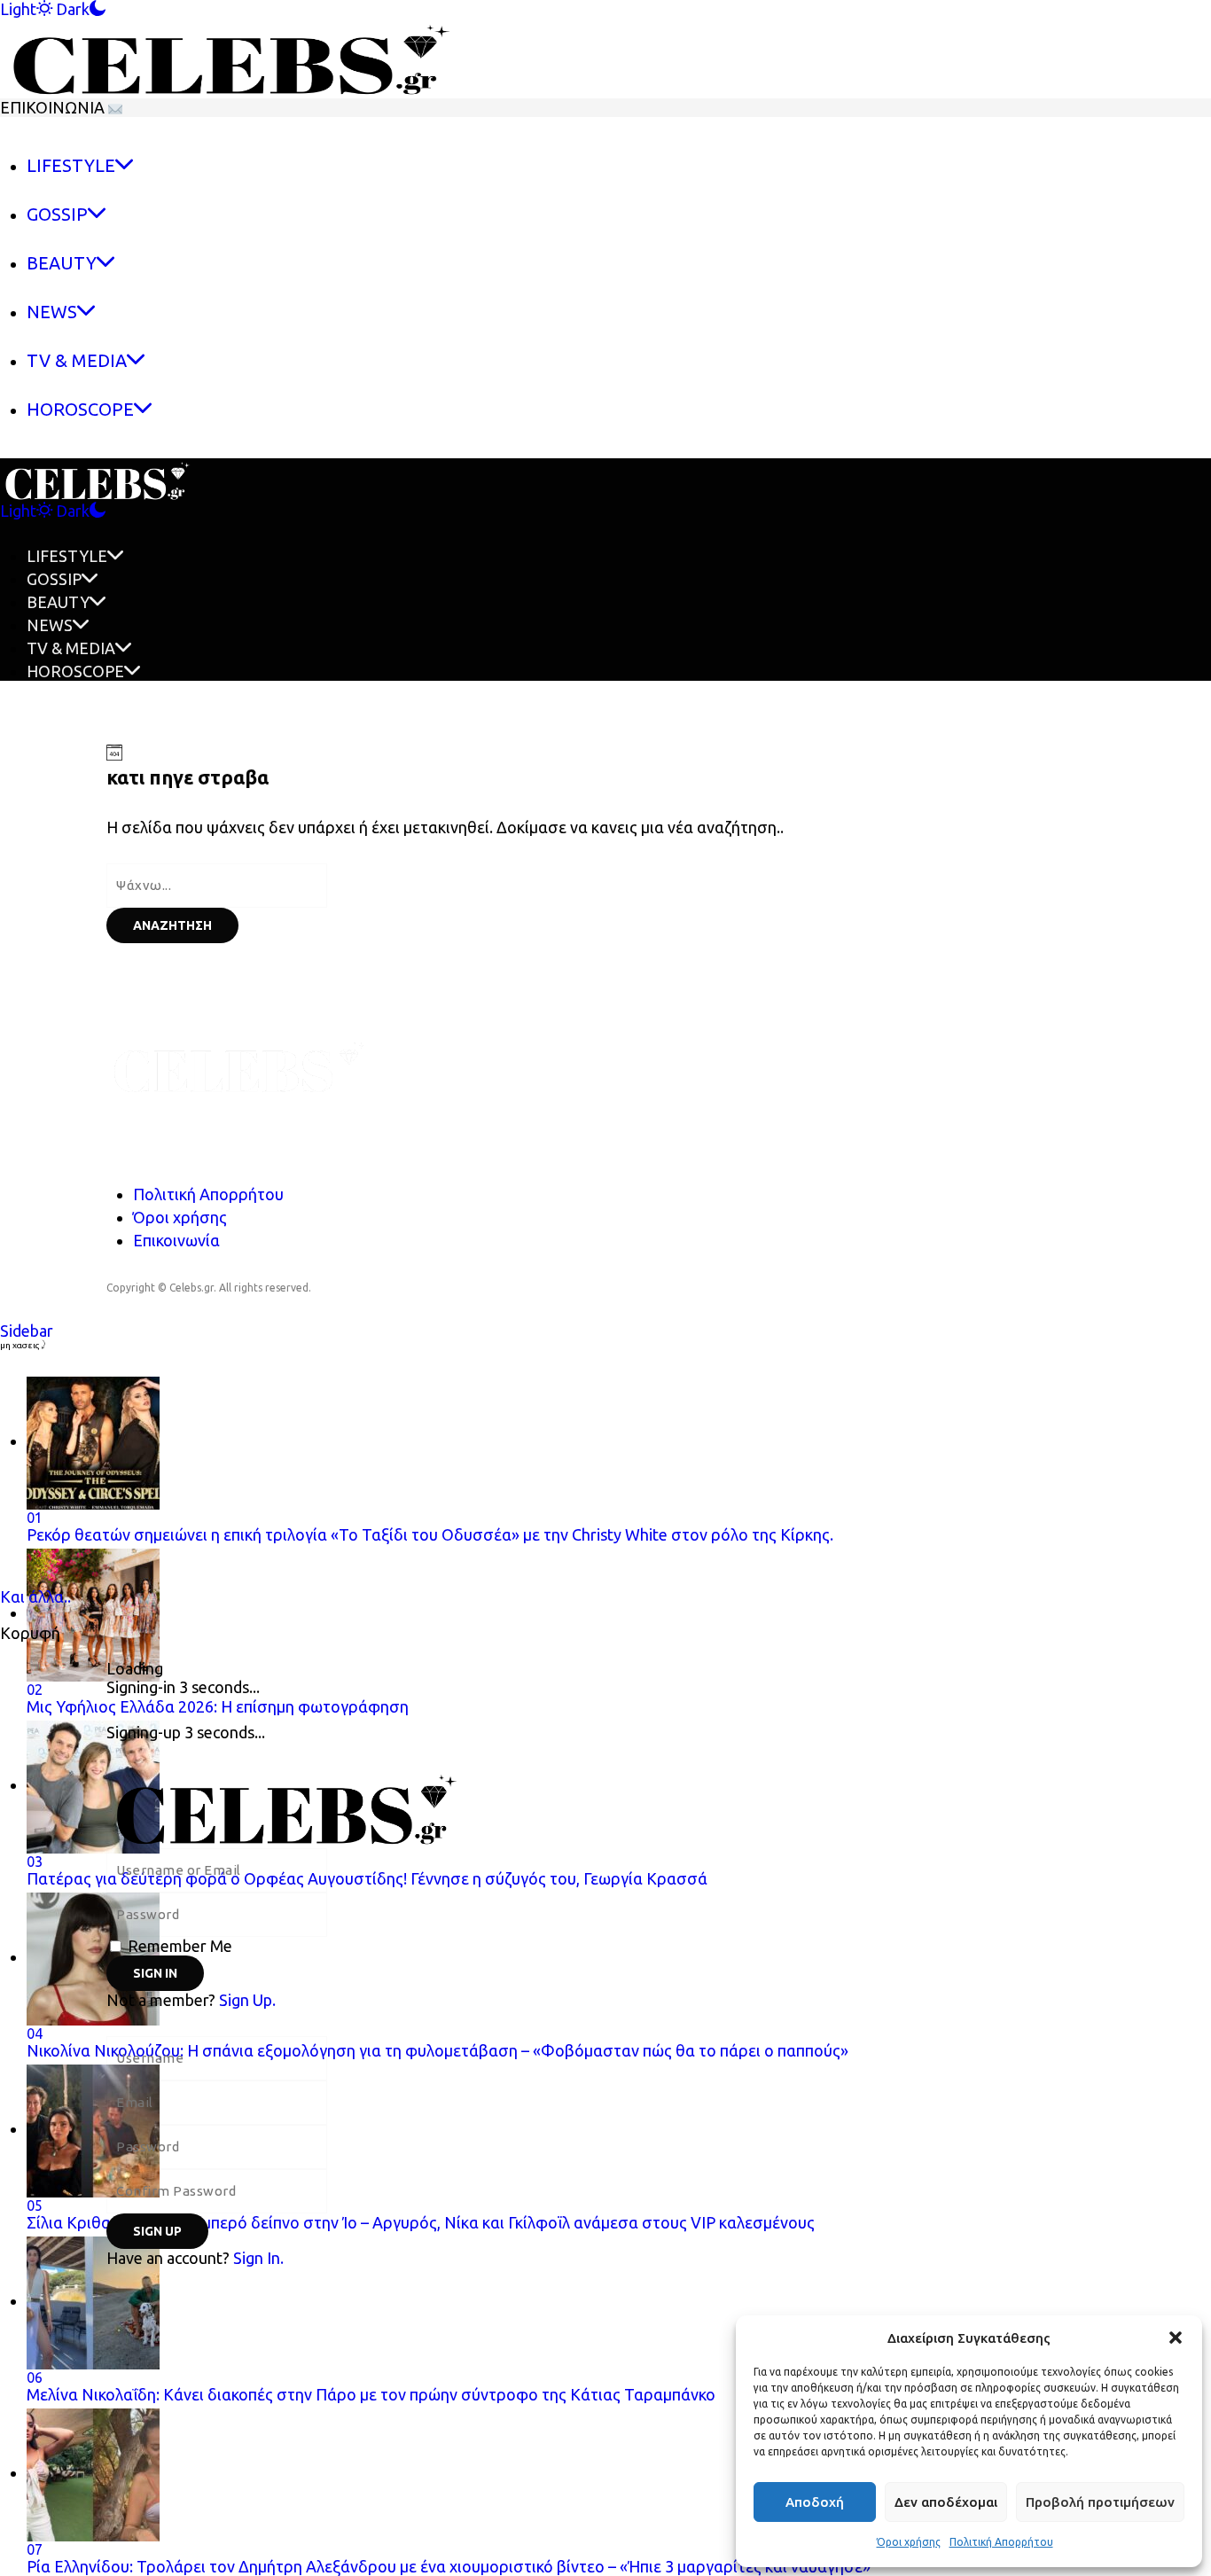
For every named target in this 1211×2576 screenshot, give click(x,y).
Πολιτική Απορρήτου (1001, 2542)
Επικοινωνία (176, 1240)
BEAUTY (58, 602)
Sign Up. (247, 2000)
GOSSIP (54, 579)
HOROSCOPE (75, 671)
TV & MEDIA (71, 648)
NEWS (50, 625)
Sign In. (258, 2258)
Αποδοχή (815, 2502)
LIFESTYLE (67, 556)
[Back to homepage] (465, 1806)
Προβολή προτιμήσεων (1100, 2502)
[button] (1176, 2338)
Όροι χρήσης (909, 2542)
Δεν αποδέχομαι (946, 2502)
